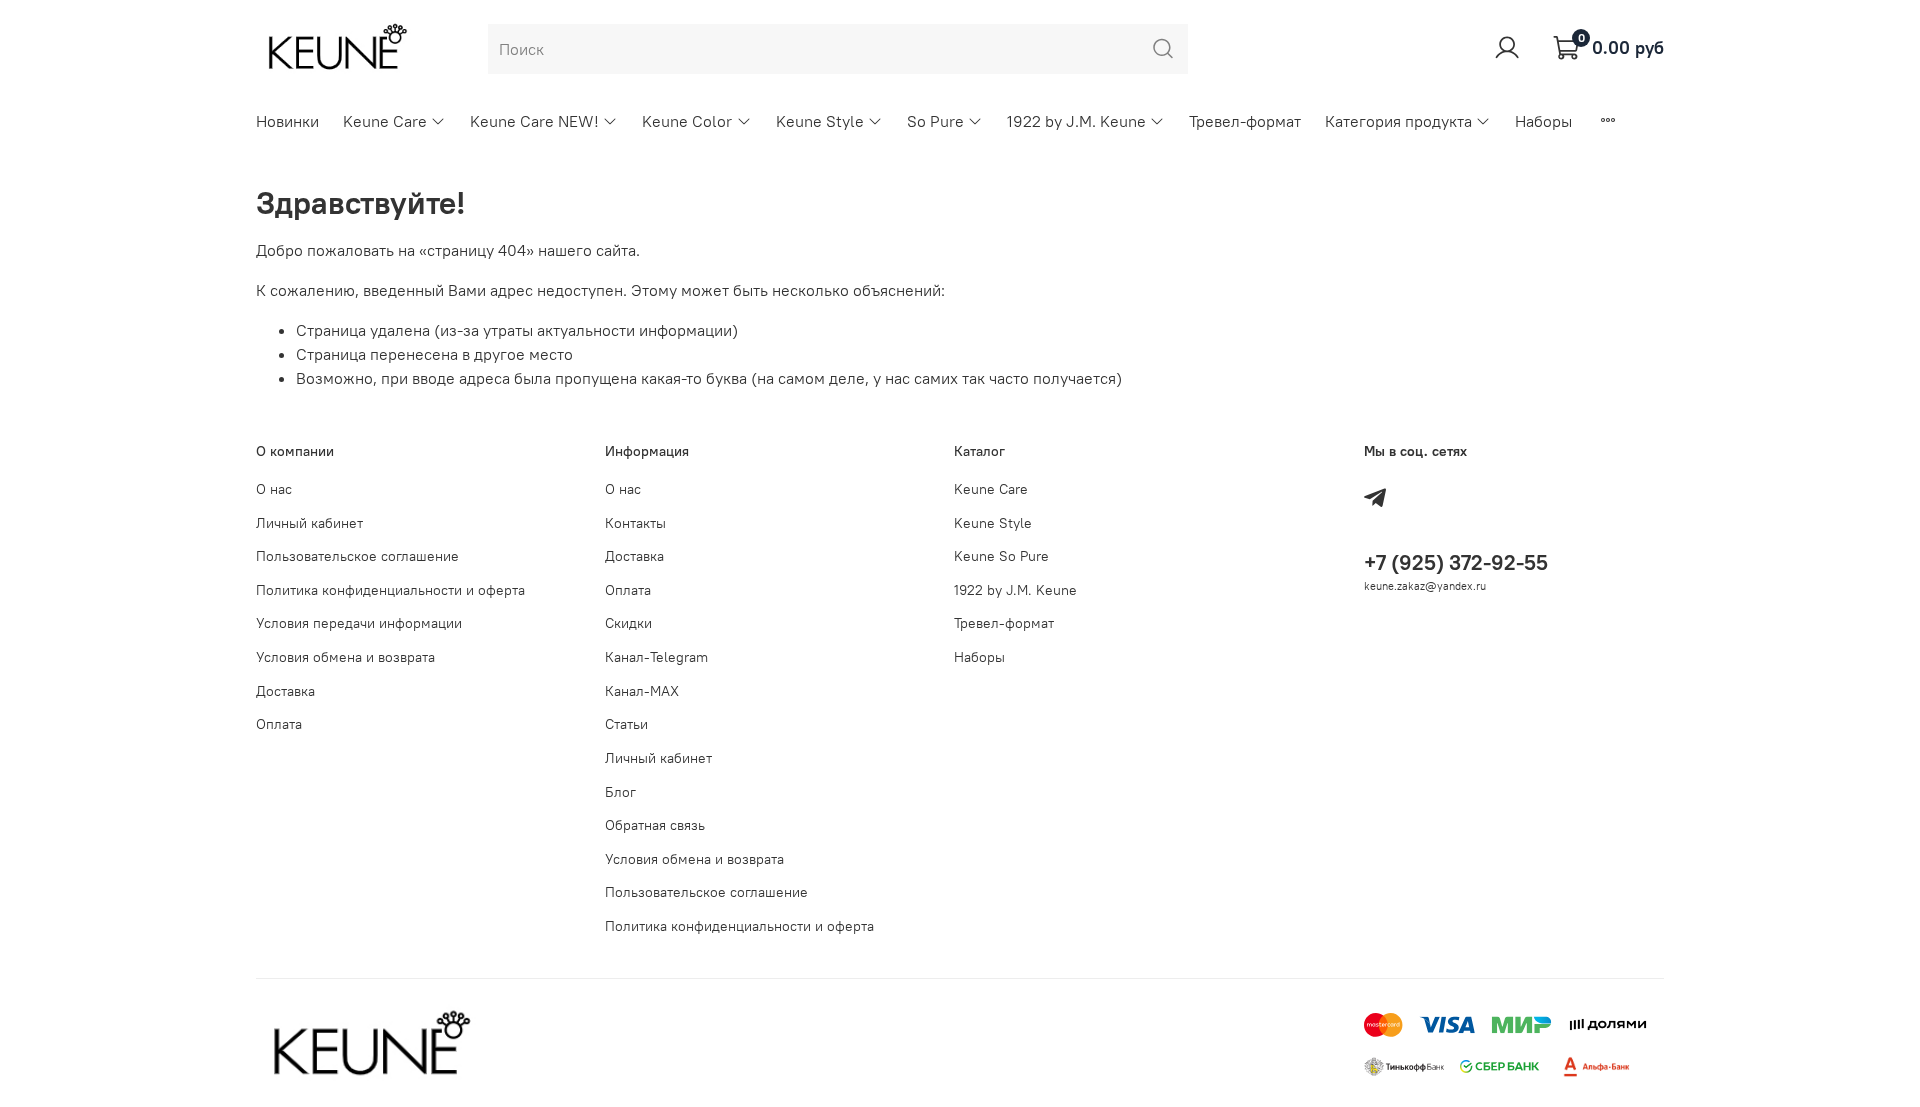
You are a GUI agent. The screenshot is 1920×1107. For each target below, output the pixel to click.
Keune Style (820, 121)
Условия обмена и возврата (345, 657)
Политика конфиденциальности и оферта (390, 590)
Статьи (626, 724)
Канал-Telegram (656, 657)
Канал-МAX (642, 691)
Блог (620, 792)
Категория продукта (1398, 121)
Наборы (1543, 121)
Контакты (635, 523)
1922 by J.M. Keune (1076, 121)
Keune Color (687, 121)
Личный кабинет (309, 523)
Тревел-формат (1245, 121)
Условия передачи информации (359, 623)
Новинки (287, 121)
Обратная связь (655, 825)
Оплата (279, 724)
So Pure (935, 121)
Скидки (628, 623)
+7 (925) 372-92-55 (1456, 562)
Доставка (285, 691)
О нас (274, 489)
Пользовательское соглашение (357, 556)
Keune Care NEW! (534, 121)
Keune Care (385, 121)
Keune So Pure (1001, 556)
